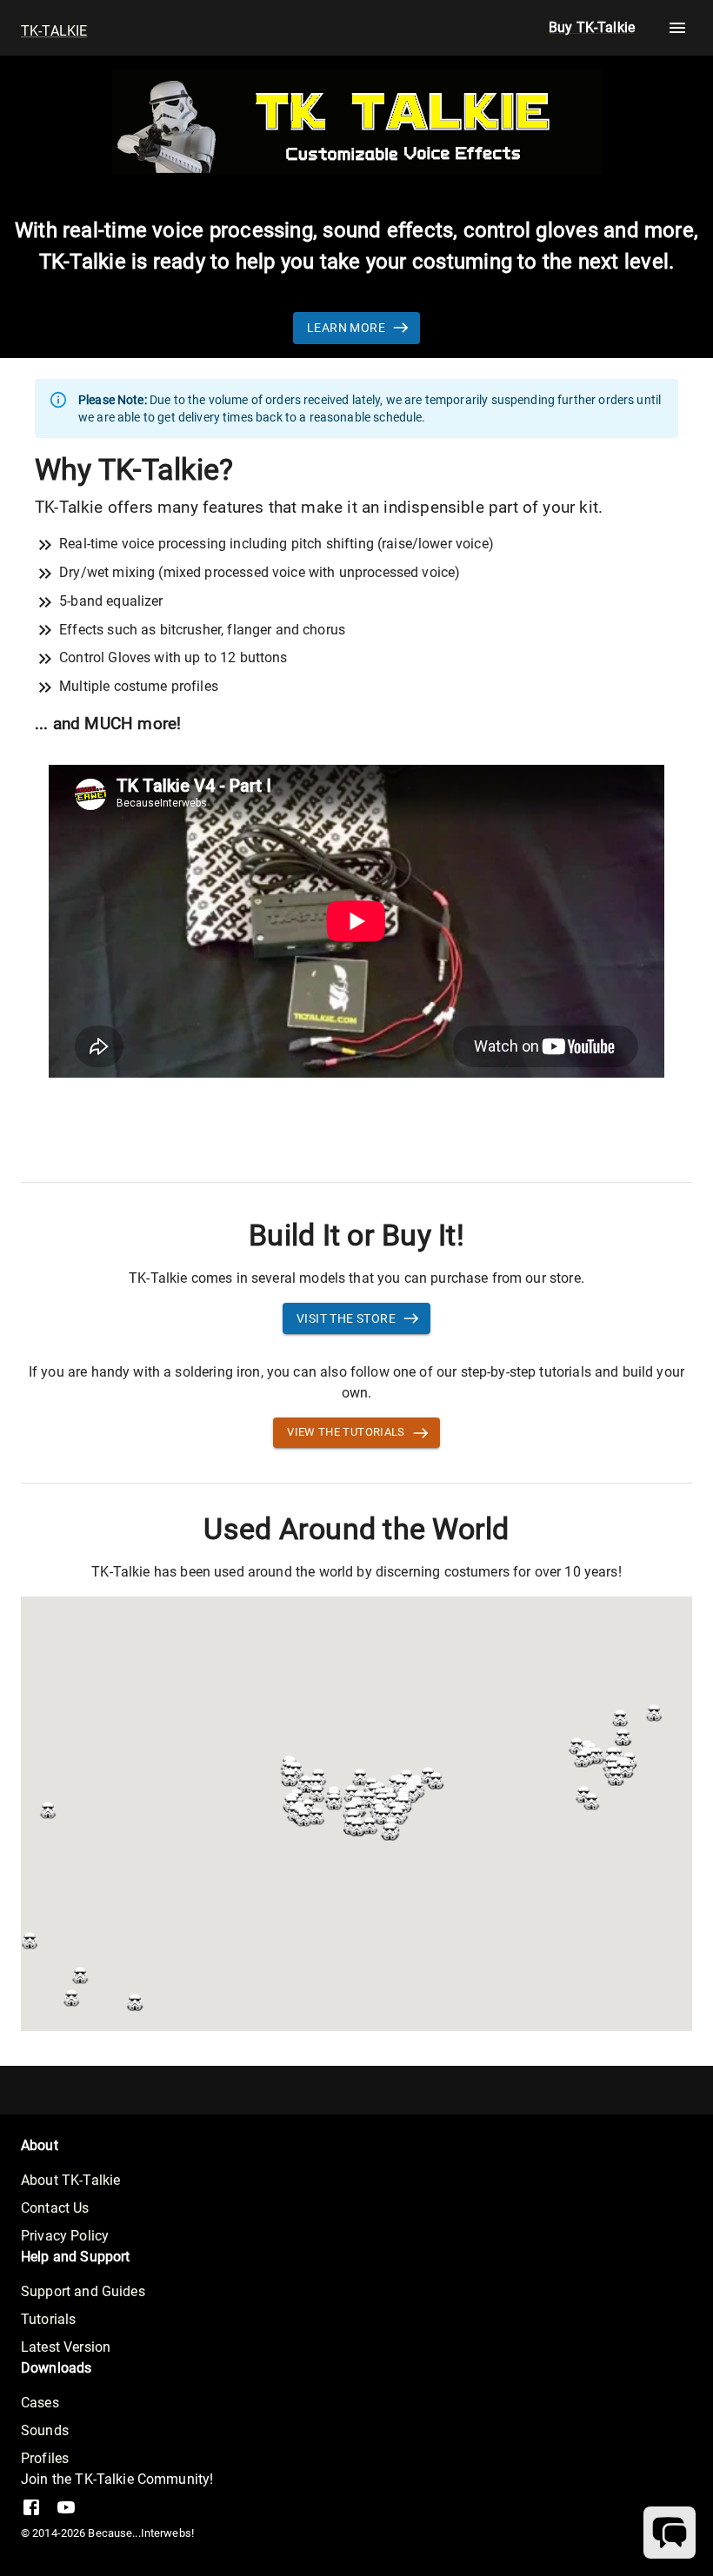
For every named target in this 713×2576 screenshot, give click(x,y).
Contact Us (55, 2208)
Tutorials (48, 2319)
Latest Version (66, 2347)
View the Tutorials (346, 1432)
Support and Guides (83, 2291)
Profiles (45, 2458)
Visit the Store (346, 1318)
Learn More (346, 328)
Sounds (45, 2430)
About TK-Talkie (70, 2180)
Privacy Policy (65, 2236)
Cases (40, 2403)
